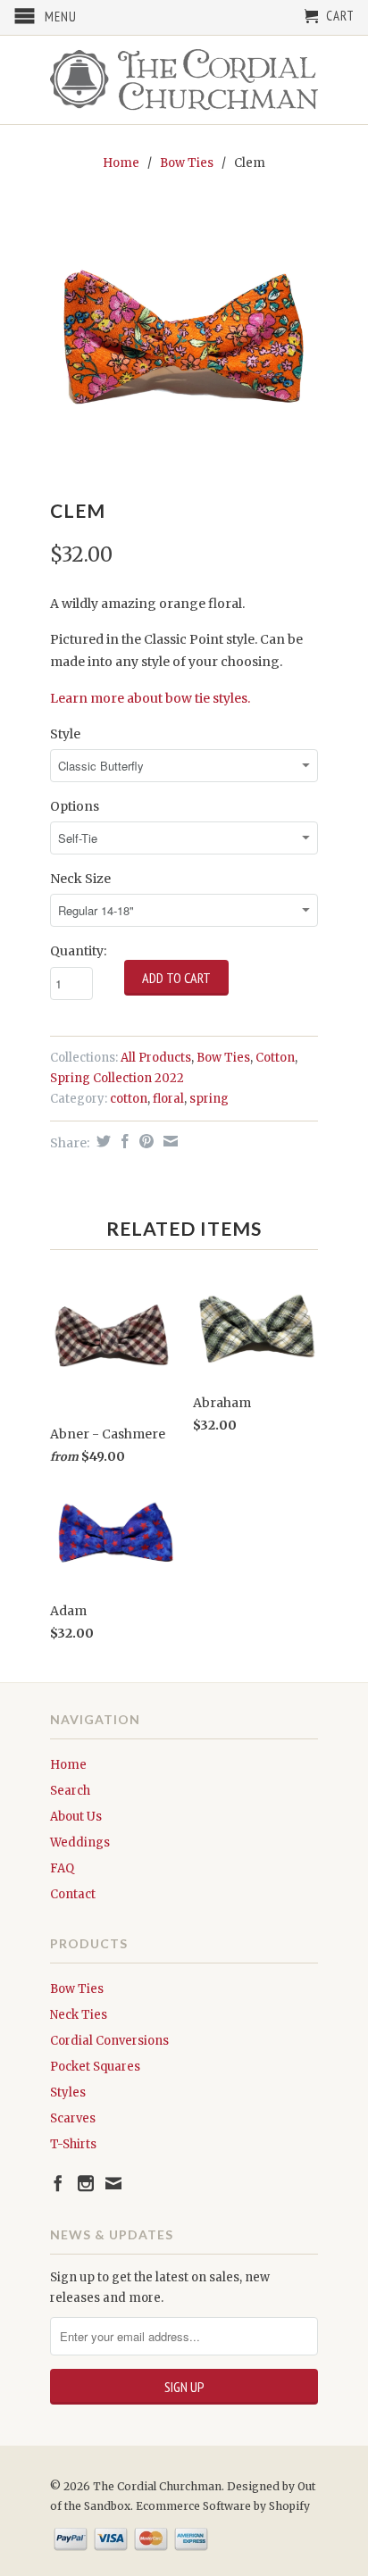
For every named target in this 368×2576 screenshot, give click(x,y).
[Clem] (184, 338)
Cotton (275, 1058)
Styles (68, 2092)
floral (168, 1099)
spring (209, 1099)
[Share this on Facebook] (123, 1141)
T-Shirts (73, 2144)
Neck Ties (79, 2015)
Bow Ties (187, 163)
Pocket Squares (95, 2067)
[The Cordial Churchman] (184, 80)
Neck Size (80, 879)
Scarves (73, 2118)
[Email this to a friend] (168, 1141)
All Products (156, 1058)
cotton (129, 1099)
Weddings (80, 1842)
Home (68, 1765)
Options (75, 806)
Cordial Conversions (109, 2041)
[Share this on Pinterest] (144, 1141)
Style (65, 734)
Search (70, 1791)
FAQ (62, 1868)
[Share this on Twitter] (101, 1141)
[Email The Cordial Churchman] (113, 2183)
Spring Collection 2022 (117, 1078)
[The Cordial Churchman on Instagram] (86, 2183)
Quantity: (78, 951)
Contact (73, 1894)
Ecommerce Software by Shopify (223, 2506)
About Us (76, 1817)
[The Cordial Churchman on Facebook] (58, 2183)
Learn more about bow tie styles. (150, 698)
